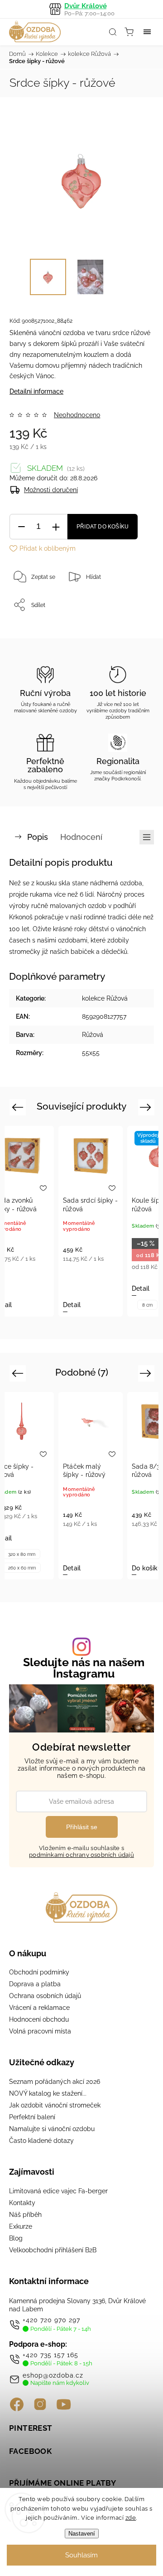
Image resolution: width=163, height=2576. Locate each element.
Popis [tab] (38, 837)
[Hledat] (113, 32)
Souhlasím (81, 2555)
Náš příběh (25, 2215)
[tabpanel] (91, 1221)
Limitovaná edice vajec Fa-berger (58, 2191)
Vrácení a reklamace (39, 2008)
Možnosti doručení (51, 490)
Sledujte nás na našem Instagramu (84, 1668)
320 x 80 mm (22, 1554)
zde (131, 2518)
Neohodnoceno (77, 415)
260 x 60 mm (22, 1568)
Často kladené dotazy (41, 2141)
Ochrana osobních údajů (45, 1996)
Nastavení (82, 2534)
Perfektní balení (32, 2117)
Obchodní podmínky (39, 1972)
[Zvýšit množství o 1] (56, 527)
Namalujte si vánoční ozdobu (52, 2129)
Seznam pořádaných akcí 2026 (55, 2082)
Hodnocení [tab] (81, 837)
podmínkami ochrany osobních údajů (81, 1855)
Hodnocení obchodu (39, 2019)
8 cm (147, 1305)
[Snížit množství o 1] (21, 527)
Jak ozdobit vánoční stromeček (55, 2105)
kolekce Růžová (105, 998)
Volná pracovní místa (40, 2031)
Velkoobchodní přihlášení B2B (53, 2250)
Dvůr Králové (89, 9)
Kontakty (22, 2203)
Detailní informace (36, 391)
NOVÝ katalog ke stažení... (48, 2093)
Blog (16, 2238)
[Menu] (147, 32)
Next (147, 1107)
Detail (72, 1305)
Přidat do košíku (103, 527)
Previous (19, 1107)
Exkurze (21, 2226)
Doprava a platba (35, 1984)
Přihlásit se (82, 1827)
